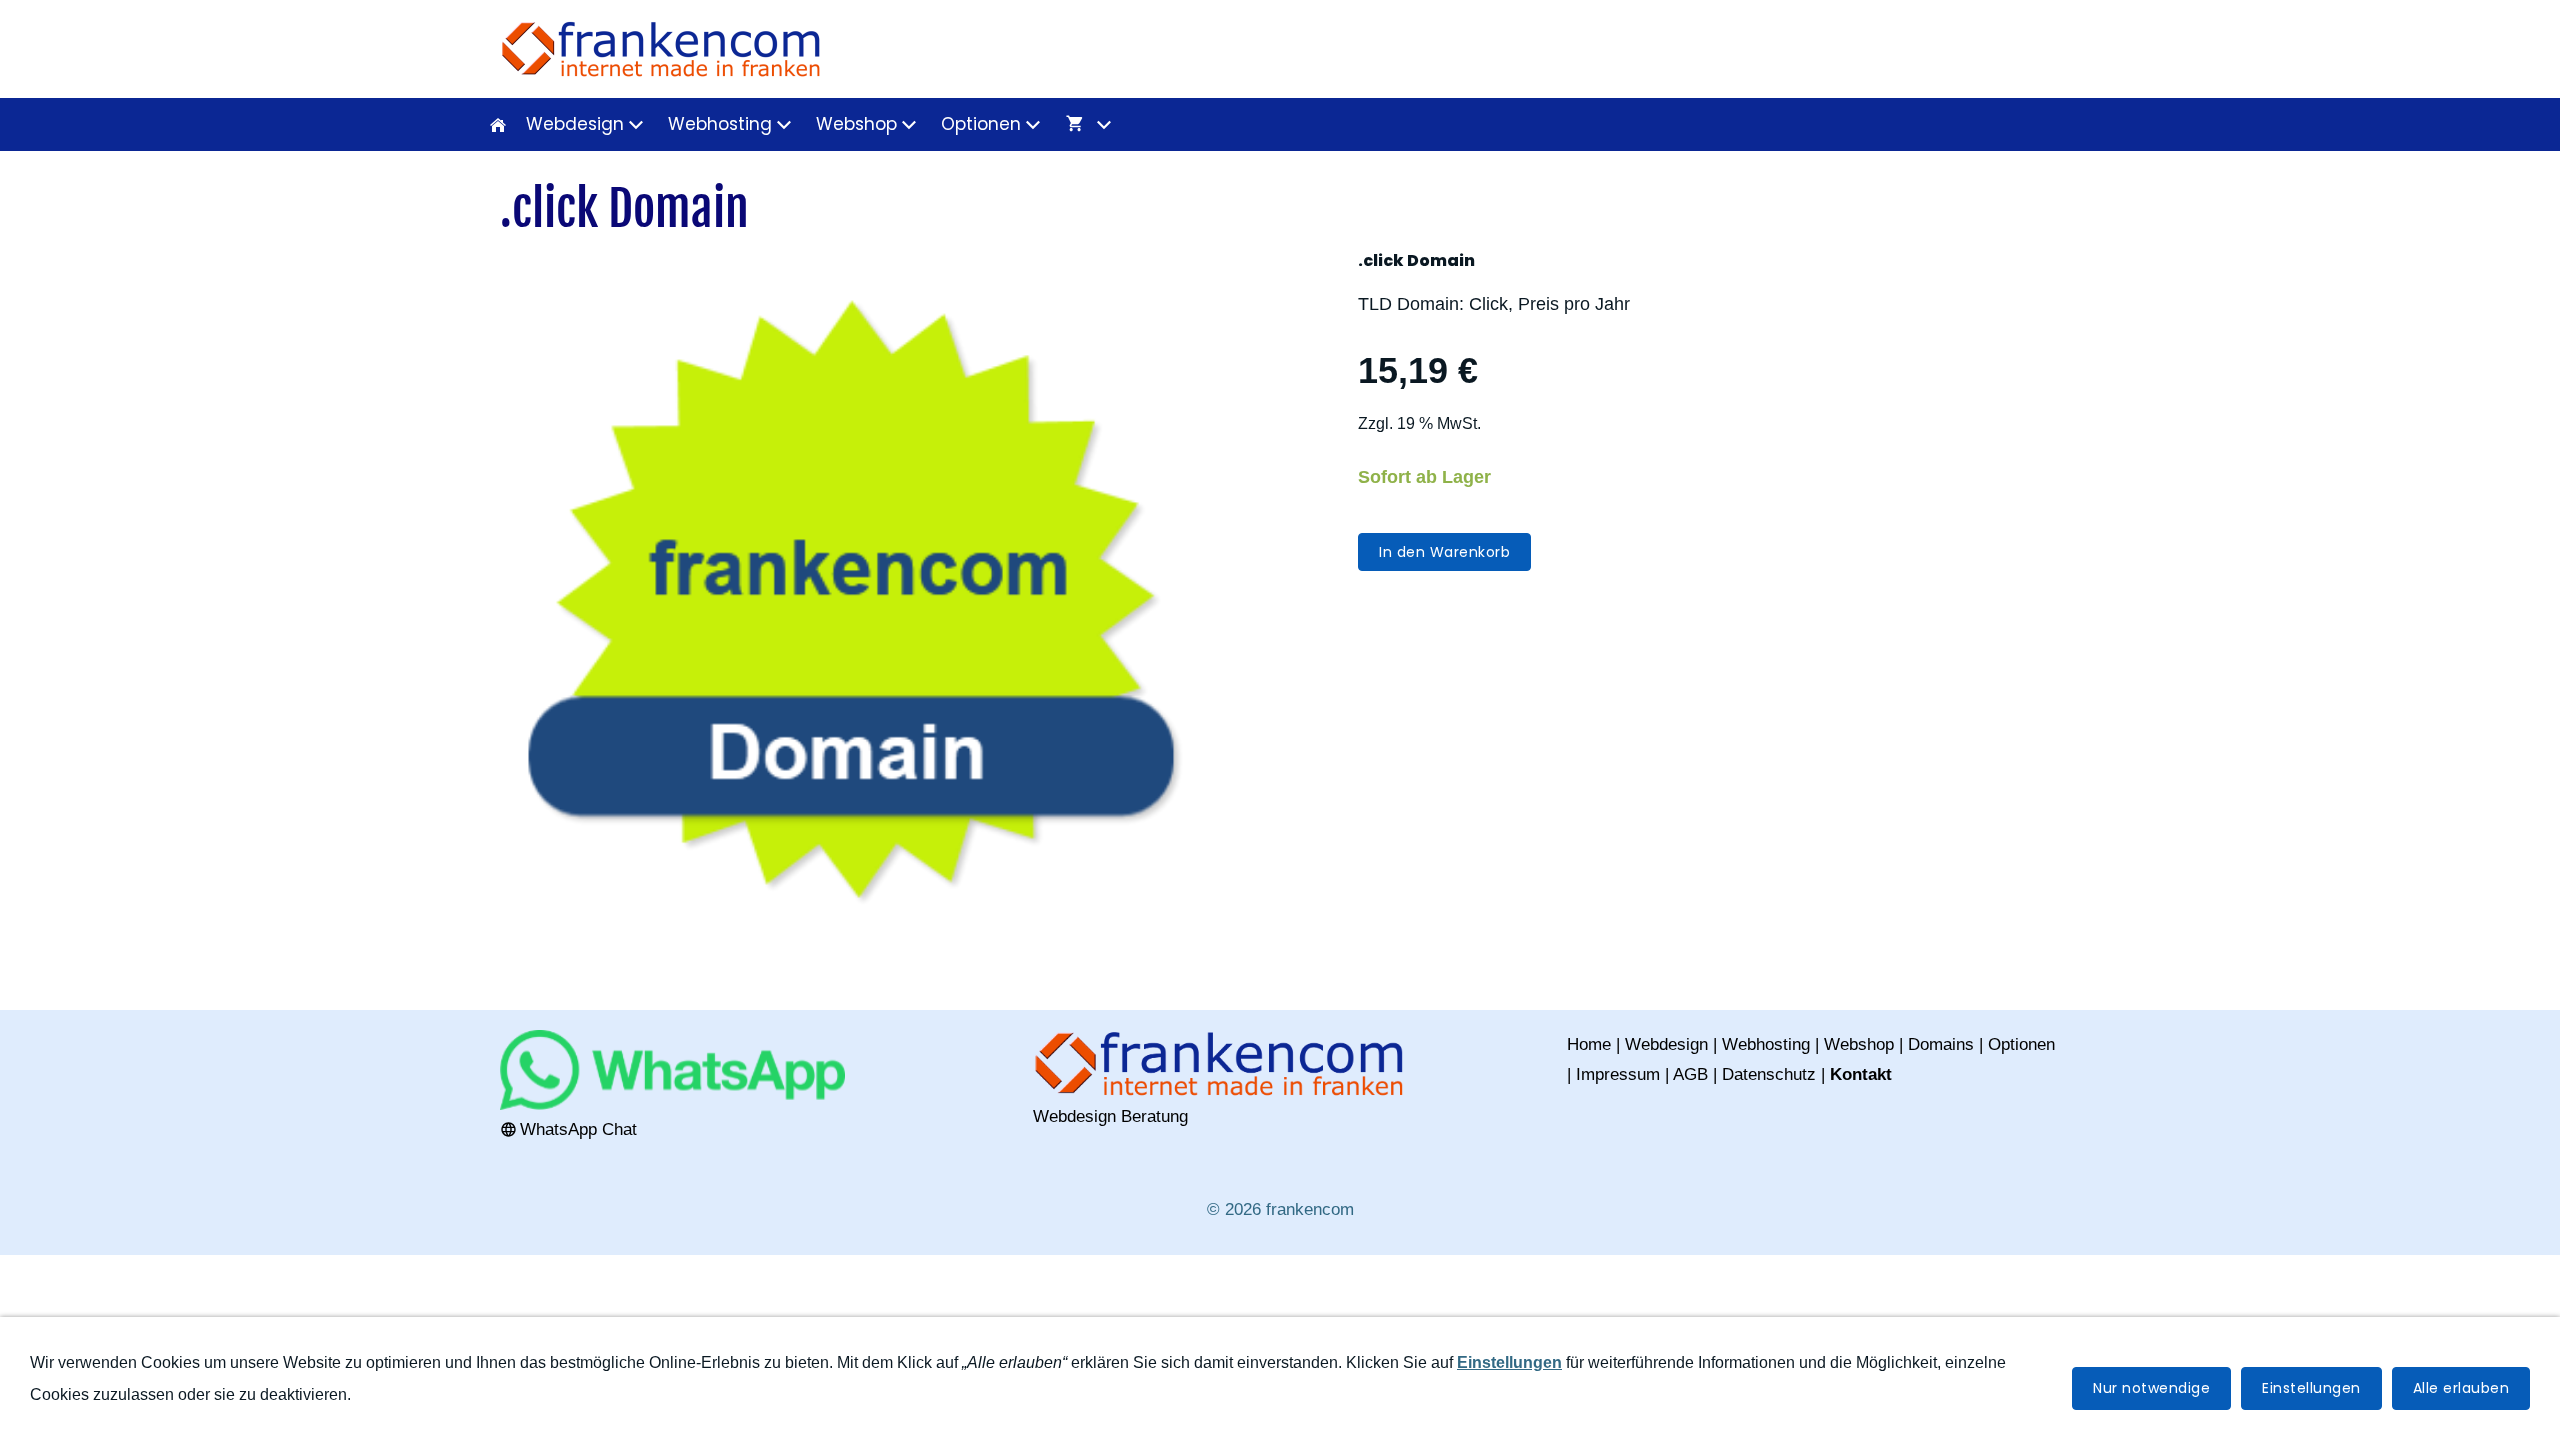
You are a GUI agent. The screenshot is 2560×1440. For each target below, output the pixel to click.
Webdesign (1666, 1044)
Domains (1941, 1044)
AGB (1690, 1074)
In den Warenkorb (1444, 552)
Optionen (2021, 1044)
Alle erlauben (2461, 1388)
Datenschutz (1769, 1074)
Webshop (1859, 1044)
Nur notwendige (2151, 1388)
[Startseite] (498, 124)
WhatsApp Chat (578, 1129)
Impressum (1618, 1074)
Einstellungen (2311, 1388)
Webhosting (1766, 1044)
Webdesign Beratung (1110, 1116)
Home (1589, 1044)
